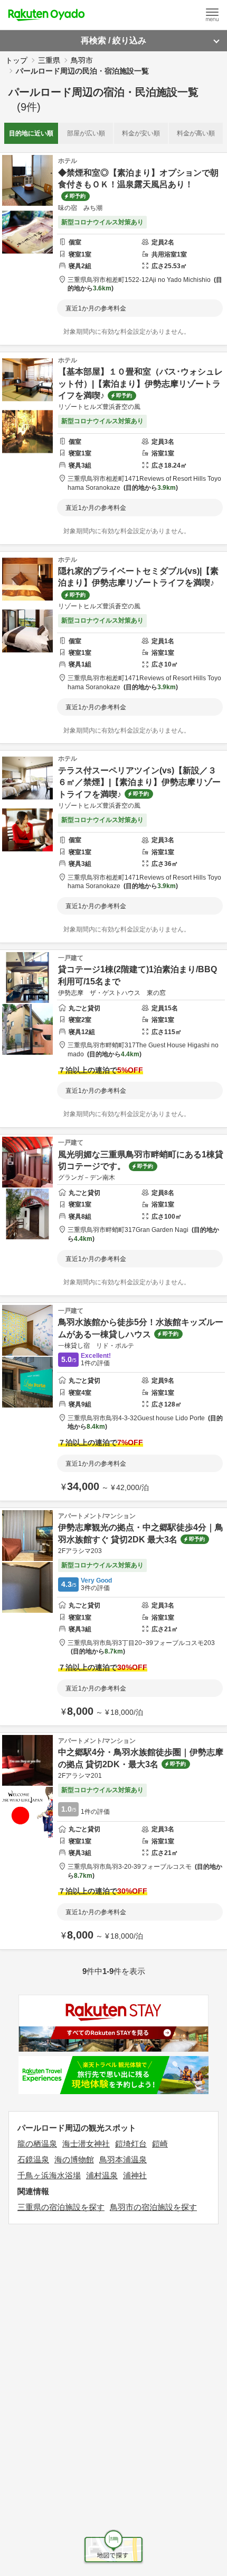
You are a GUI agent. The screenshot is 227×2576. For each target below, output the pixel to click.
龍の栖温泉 (37, 2144)
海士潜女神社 (86, 2144)
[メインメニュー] (212, 15)
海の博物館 (74, 2159)
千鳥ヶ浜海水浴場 (49, 2175)
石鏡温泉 (33, 2159)
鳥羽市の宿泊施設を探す (153, 2207)
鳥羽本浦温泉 (123, 2159)
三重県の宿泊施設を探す (61, 2207)
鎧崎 (160, 2144)
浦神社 (135, 2175)
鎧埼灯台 (131, 2144)
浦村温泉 (102, 2175)
